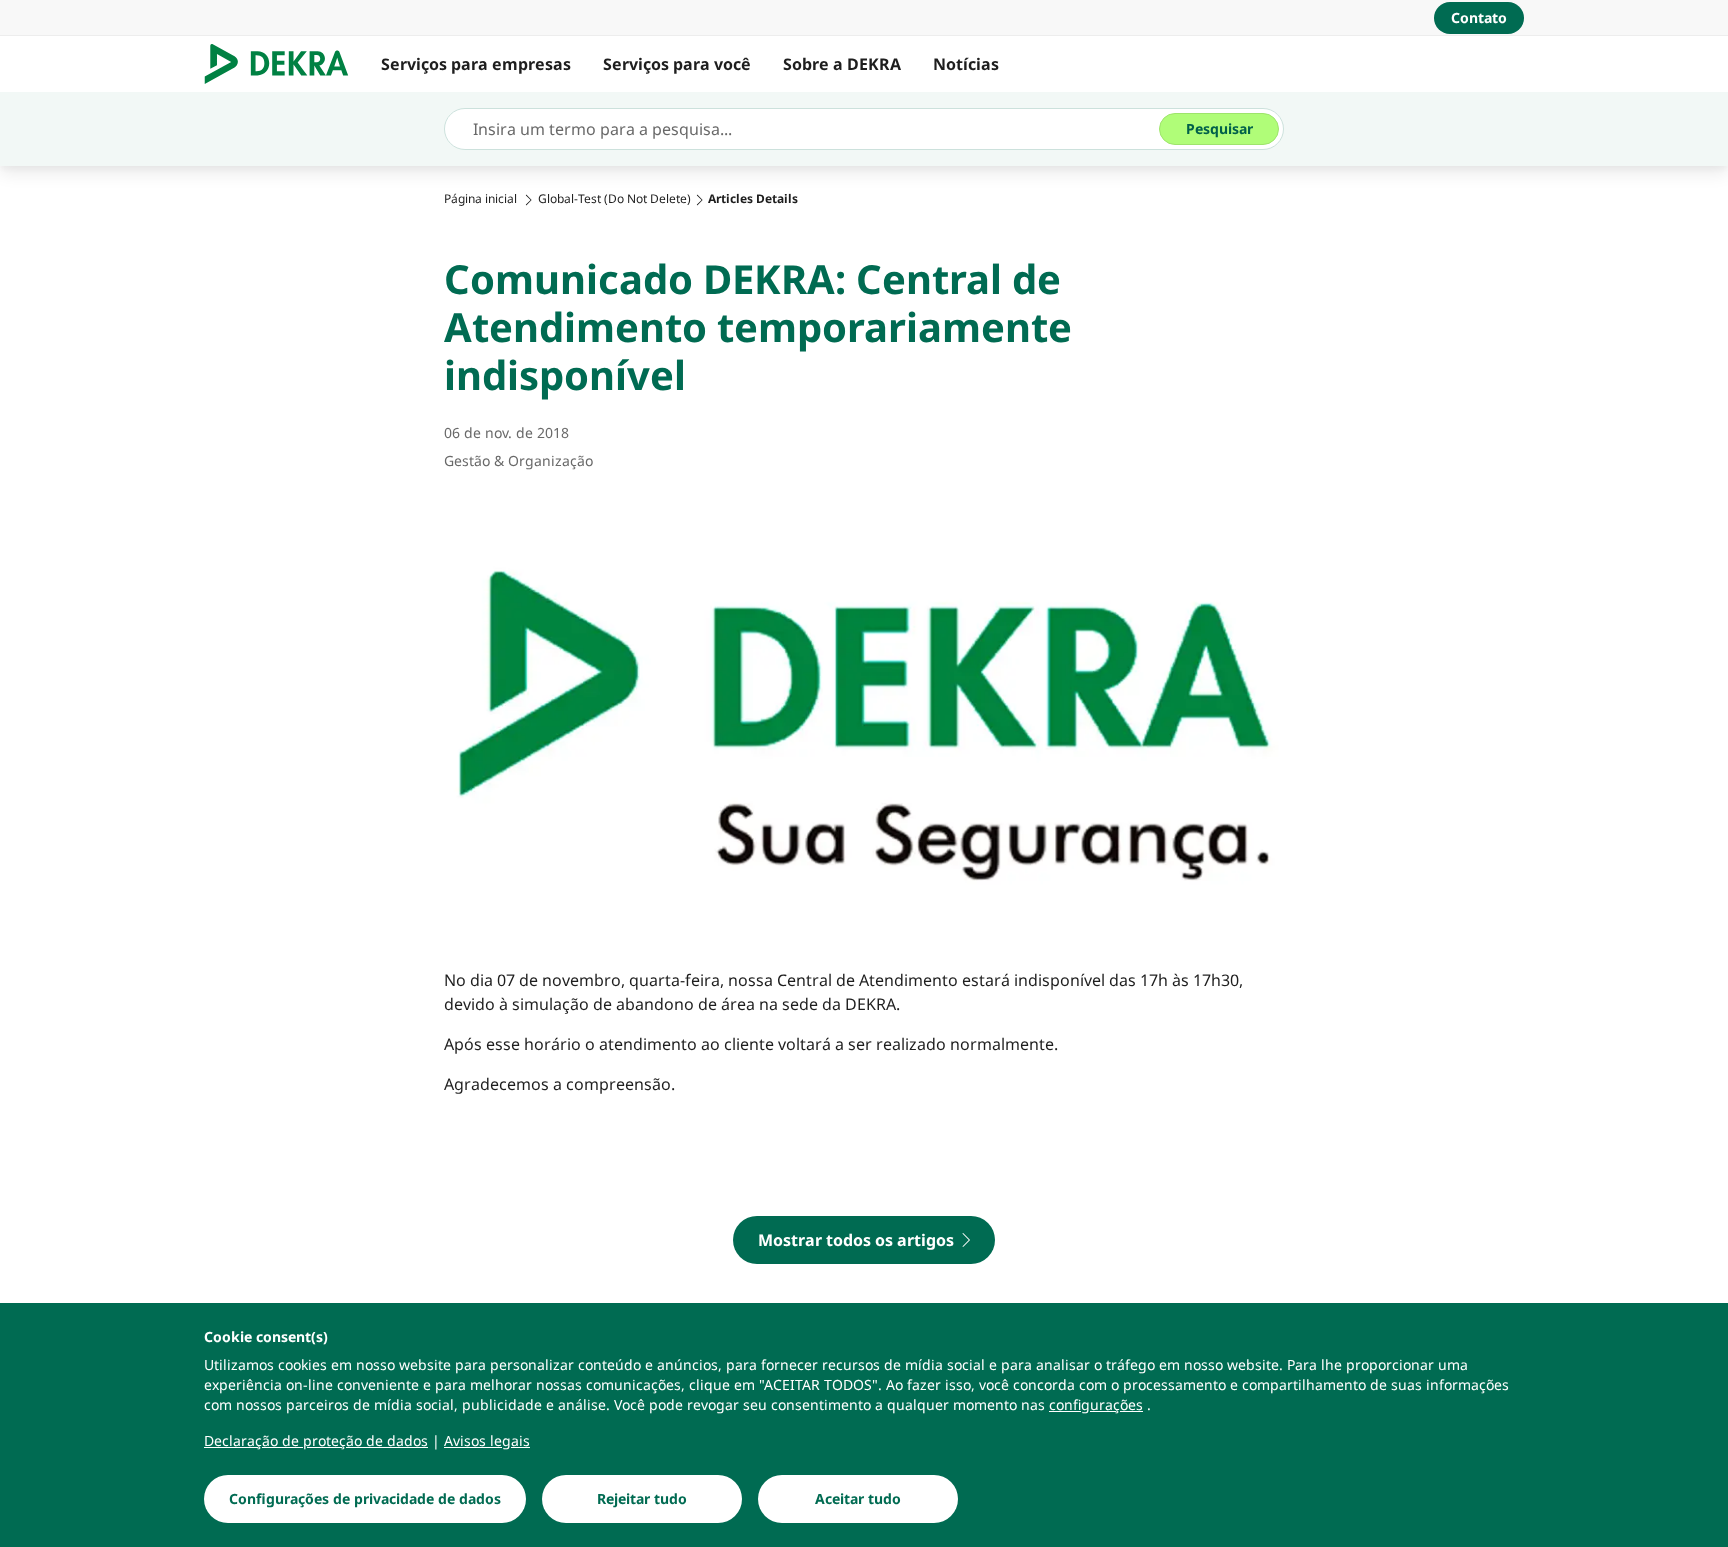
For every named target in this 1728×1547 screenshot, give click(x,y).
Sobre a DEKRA (842, 64)
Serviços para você (677, 64)
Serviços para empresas (476, 64)
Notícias (966, 64)
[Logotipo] (284, 64)
